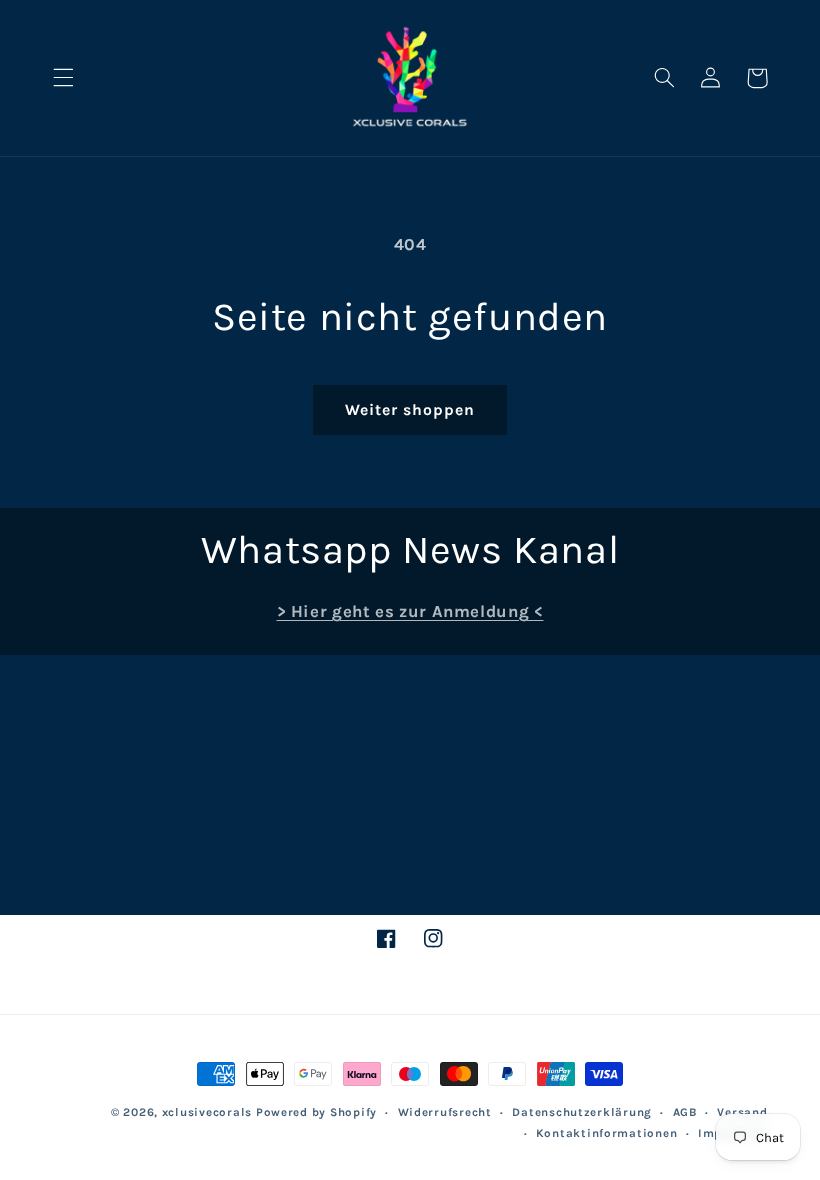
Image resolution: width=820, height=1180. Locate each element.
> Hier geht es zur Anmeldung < (410, 611)
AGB (685, 1112)
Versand (742, 1112)
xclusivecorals (207, 1112)
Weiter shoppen (410, 410)
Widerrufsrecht (445, 1112)
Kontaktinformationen (607, 1133)
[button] (63, 78)
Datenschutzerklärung (582, 1112)
